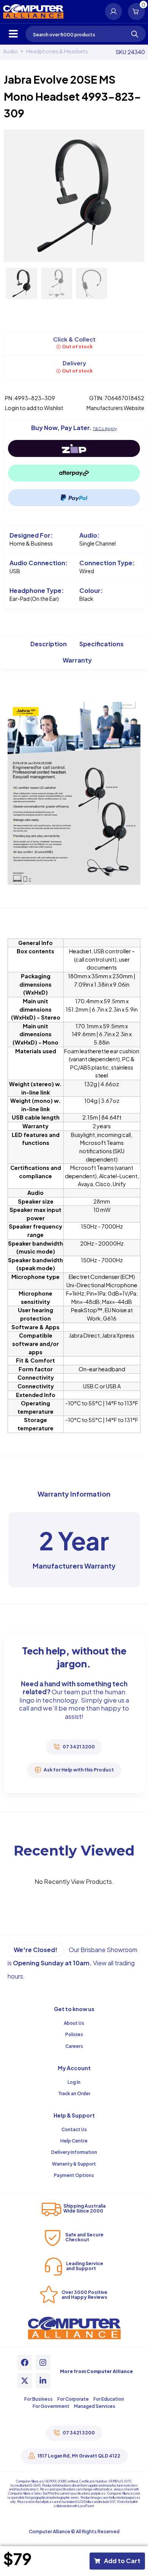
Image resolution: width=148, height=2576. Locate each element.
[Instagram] (43, 2362)
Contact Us (74, 2129)
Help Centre (74, 2141)
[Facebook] (25, 2362)
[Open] (13, 34)
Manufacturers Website (115, 408)
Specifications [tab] (102, 644)
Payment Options (74, 2175)
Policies (74, 2034)
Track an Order (74, 2093)
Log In (74, 2082)
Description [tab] (49, 644)
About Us (74, 2023)
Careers (74, 2046)
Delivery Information (74, 2152)
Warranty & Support (74, 2164)
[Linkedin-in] (43, 2381)
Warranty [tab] (77, 660)
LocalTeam (86, 2506)
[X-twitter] (25, 2381)
